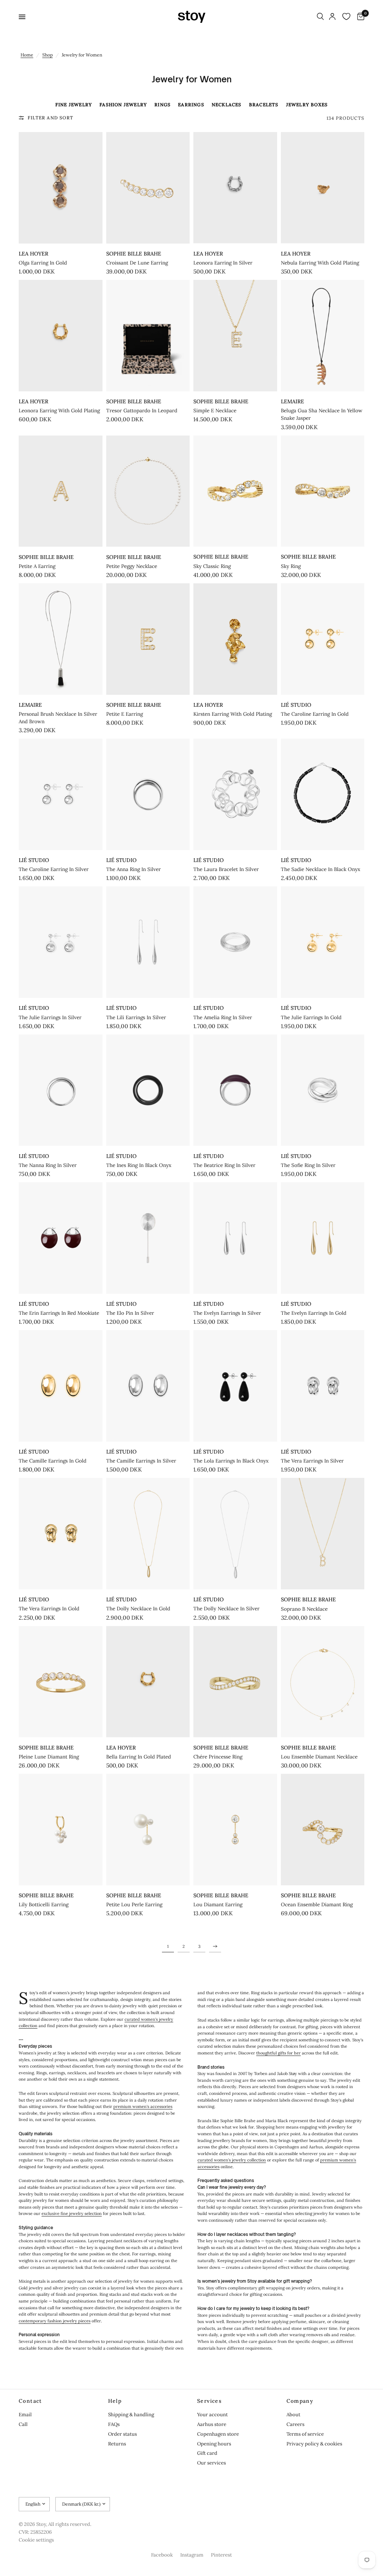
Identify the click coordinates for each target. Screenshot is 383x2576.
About (293, 2415)
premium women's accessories (143, 2106)
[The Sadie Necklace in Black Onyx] (323, 794)
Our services (212, 2463)
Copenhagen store (218, 2434)
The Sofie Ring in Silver (308, 1165)
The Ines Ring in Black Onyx (139, 1165)
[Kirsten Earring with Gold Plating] (235, 639)
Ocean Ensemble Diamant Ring (317, 1905)
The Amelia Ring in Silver (223, 1017)
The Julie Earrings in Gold (311, 1017)
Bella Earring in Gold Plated (139, 1757)
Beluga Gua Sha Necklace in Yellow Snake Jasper (322, 414)
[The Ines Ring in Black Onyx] (148, 1090)
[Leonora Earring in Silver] (235, 188)
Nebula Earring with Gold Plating (320, 263)
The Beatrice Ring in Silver (224, 1165)
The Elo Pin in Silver (130, 1313)
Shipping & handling (131, 2415)
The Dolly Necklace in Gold (138, 1609)
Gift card (207, 2453)
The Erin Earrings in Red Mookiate (59, 1313)
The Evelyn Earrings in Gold (314, 1313)
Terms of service (305, 2434)
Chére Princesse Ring (218, 1757)
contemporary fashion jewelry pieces (55, 2321)
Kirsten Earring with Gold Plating (233, 714)
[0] (359, 17)
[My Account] (332, 17)
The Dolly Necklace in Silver (226, 1609)
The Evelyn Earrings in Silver (227, 1313)
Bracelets (264, 105)
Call (23, 2424)
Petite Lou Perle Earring (134, 1905)
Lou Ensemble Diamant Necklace (319, 1757)
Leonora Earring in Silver (223, 263)
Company (300, 2401)
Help (115, 2401)
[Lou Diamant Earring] (235, 1830)
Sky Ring (291, 566)
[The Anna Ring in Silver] (148, 794)
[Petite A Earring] (61, 491)
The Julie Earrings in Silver (50, 1017)
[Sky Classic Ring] (235, 491)
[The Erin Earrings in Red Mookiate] (61, 1238)
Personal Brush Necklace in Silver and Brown (58, 718)
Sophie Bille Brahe (134, 254)
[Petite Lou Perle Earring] (148, 1830)
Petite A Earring (37, 566)
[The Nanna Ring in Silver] (61, 1090)
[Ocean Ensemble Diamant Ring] (323, 1830)
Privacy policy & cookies (314, 2444)
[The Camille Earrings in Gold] (61, 1386)
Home (27, 55)
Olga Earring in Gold (43, 263)
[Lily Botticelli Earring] (61, 1830)
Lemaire (292, 401)
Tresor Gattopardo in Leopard (142, 411)
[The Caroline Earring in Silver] (61, 794)
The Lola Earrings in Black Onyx (231, 1461)
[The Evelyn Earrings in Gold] (323, 1238)
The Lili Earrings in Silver (136, 1017)
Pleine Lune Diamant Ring (49, 1757)
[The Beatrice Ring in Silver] (235, 1090)
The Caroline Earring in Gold (315, 714)
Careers (295, 2424)
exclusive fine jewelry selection (72, 2213)
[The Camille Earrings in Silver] (148, 1386)
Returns (117, 2444)
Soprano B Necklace (304, 1609)
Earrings (191, 105)
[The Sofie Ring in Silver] (323, 1090)
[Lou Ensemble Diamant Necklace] (323, 1682)
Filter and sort (50, 118)
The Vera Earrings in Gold (49, 1609)
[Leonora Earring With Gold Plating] (61, 336)
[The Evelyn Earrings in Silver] (235, 1238)
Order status (122, 2434)
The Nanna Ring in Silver (48, 1165)
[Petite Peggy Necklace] (148, 491)
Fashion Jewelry (123, 105)
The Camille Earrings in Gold (53, 1461)
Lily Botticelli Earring (44, 1905)
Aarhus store (212, 2424)
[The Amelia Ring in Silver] (235, 942)
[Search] (320, 17)
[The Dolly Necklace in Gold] (148, 1534)
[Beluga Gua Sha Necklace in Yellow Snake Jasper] (323, 336)
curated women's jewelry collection (232, 2160)
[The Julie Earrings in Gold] (323, 942)
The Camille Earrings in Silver (141, 1461)
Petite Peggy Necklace (132, 566)
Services (209, 2401)
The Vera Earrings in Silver (312, 1461)
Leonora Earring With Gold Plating (59, 411)
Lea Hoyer (33, 254)
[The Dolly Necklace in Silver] (235, 1534)
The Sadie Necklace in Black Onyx (321, 869)
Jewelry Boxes (307, 105)
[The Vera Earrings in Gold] (61, 1534)
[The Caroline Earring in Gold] (323, 639)
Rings (163, 105)
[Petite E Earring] (148, 639)
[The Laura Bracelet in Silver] (235, 794)
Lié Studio (296, 705)
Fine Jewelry (74, 105)
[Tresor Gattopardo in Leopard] (148, 336)
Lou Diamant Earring (218, 1905)
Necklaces (227, 105)
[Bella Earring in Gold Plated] (148, 1682)
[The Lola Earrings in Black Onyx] (235, 1386)
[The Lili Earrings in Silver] (148, 942)
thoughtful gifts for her (278, 2053)
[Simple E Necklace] (235, 336)
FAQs (114, 2424)
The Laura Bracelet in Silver (226, 869)
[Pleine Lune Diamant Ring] (61, 1682)
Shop (48, 55)
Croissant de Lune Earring (137, 263)
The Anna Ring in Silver (134, 869)
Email (25, 2415)
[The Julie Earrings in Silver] (61, 942)
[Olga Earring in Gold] (61, 188)
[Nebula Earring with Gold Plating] (323, 188)
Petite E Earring (125, 714)
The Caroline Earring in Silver (54, 869)
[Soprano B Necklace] (323, 1534)
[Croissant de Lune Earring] (148, 188)
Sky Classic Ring (212, 566)
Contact (30, 2401)
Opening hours (214, 2444)
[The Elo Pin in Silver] (148, 1238)
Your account (212, 2415)
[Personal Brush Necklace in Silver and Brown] (61, 639)
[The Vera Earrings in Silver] (323, 1386)
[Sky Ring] (323, 491)
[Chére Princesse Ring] (235, 1682)
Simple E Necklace (215, 411)
